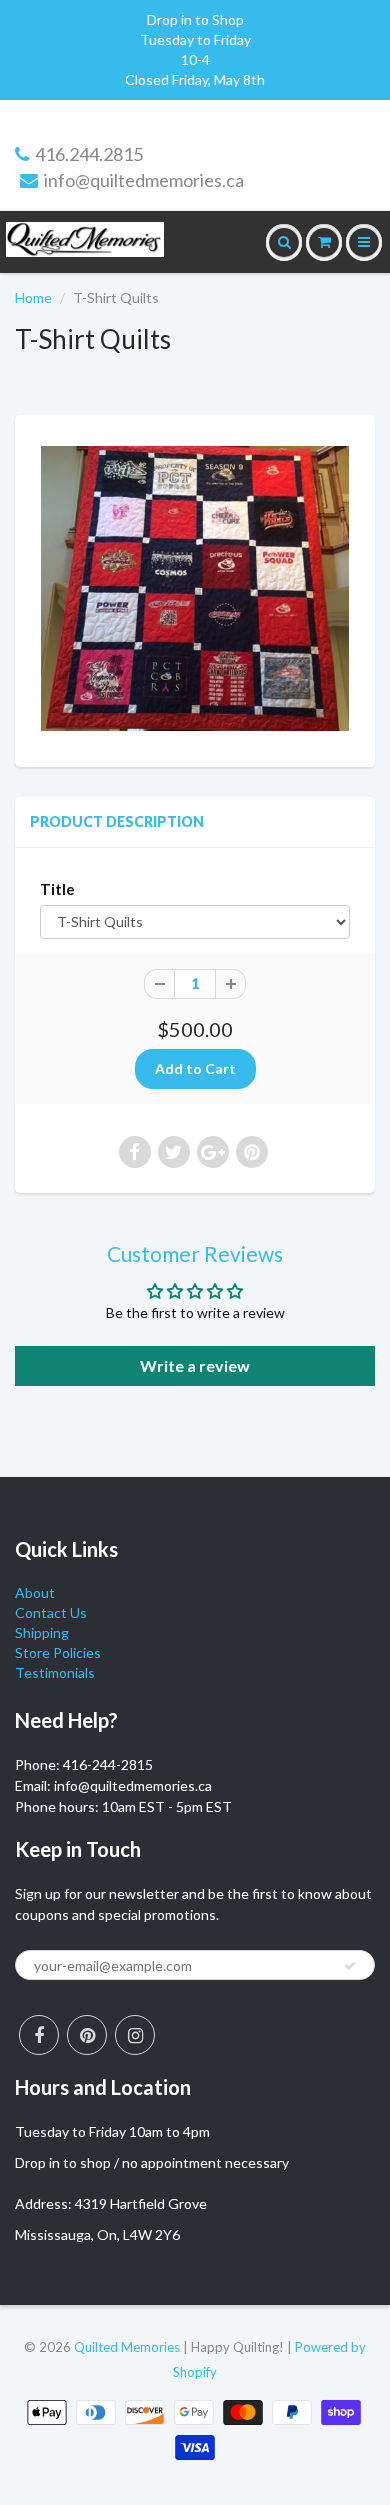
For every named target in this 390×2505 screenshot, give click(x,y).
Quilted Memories (127, 2347)
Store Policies (58, 1652)
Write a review (195, 1365)
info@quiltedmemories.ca (144, 180)
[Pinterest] (87, 2035)
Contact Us (51, 1612)
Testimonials (55, 1672)
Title (57, 889)
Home (33, 297)
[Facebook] (39, 2035)
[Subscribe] (350, 1966)
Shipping (42, 1632)
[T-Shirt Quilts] (195, 588)
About (35, 1592)
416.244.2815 (89, 154)
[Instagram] (135, 2035)
